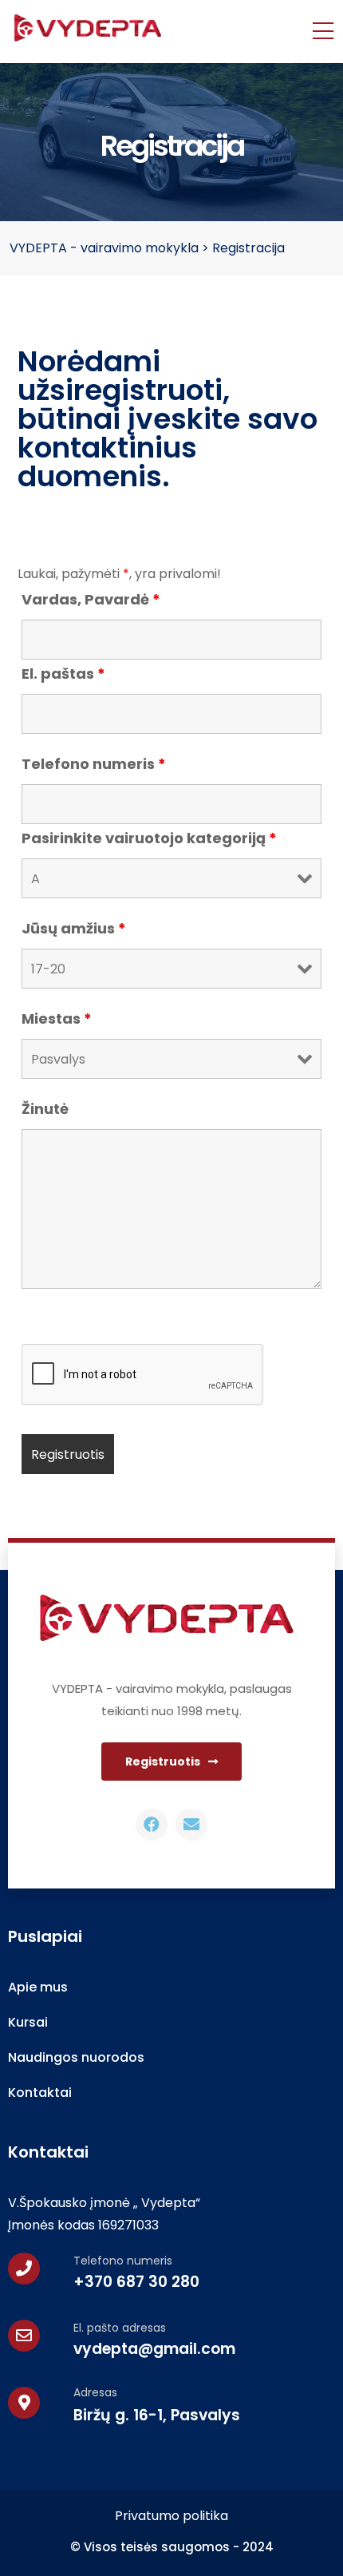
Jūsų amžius (74, 929)
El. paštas (63, 674)
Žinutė (45, 1109)
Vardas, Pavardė (91, 600)
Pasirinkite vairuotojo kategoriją (149, 838)
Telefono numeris (94, 764)
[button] (171, 1762)
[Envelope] (191, 1825)
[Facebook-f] (152, 1825)
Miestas (57, 1019)
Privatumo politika (171, 2516)
